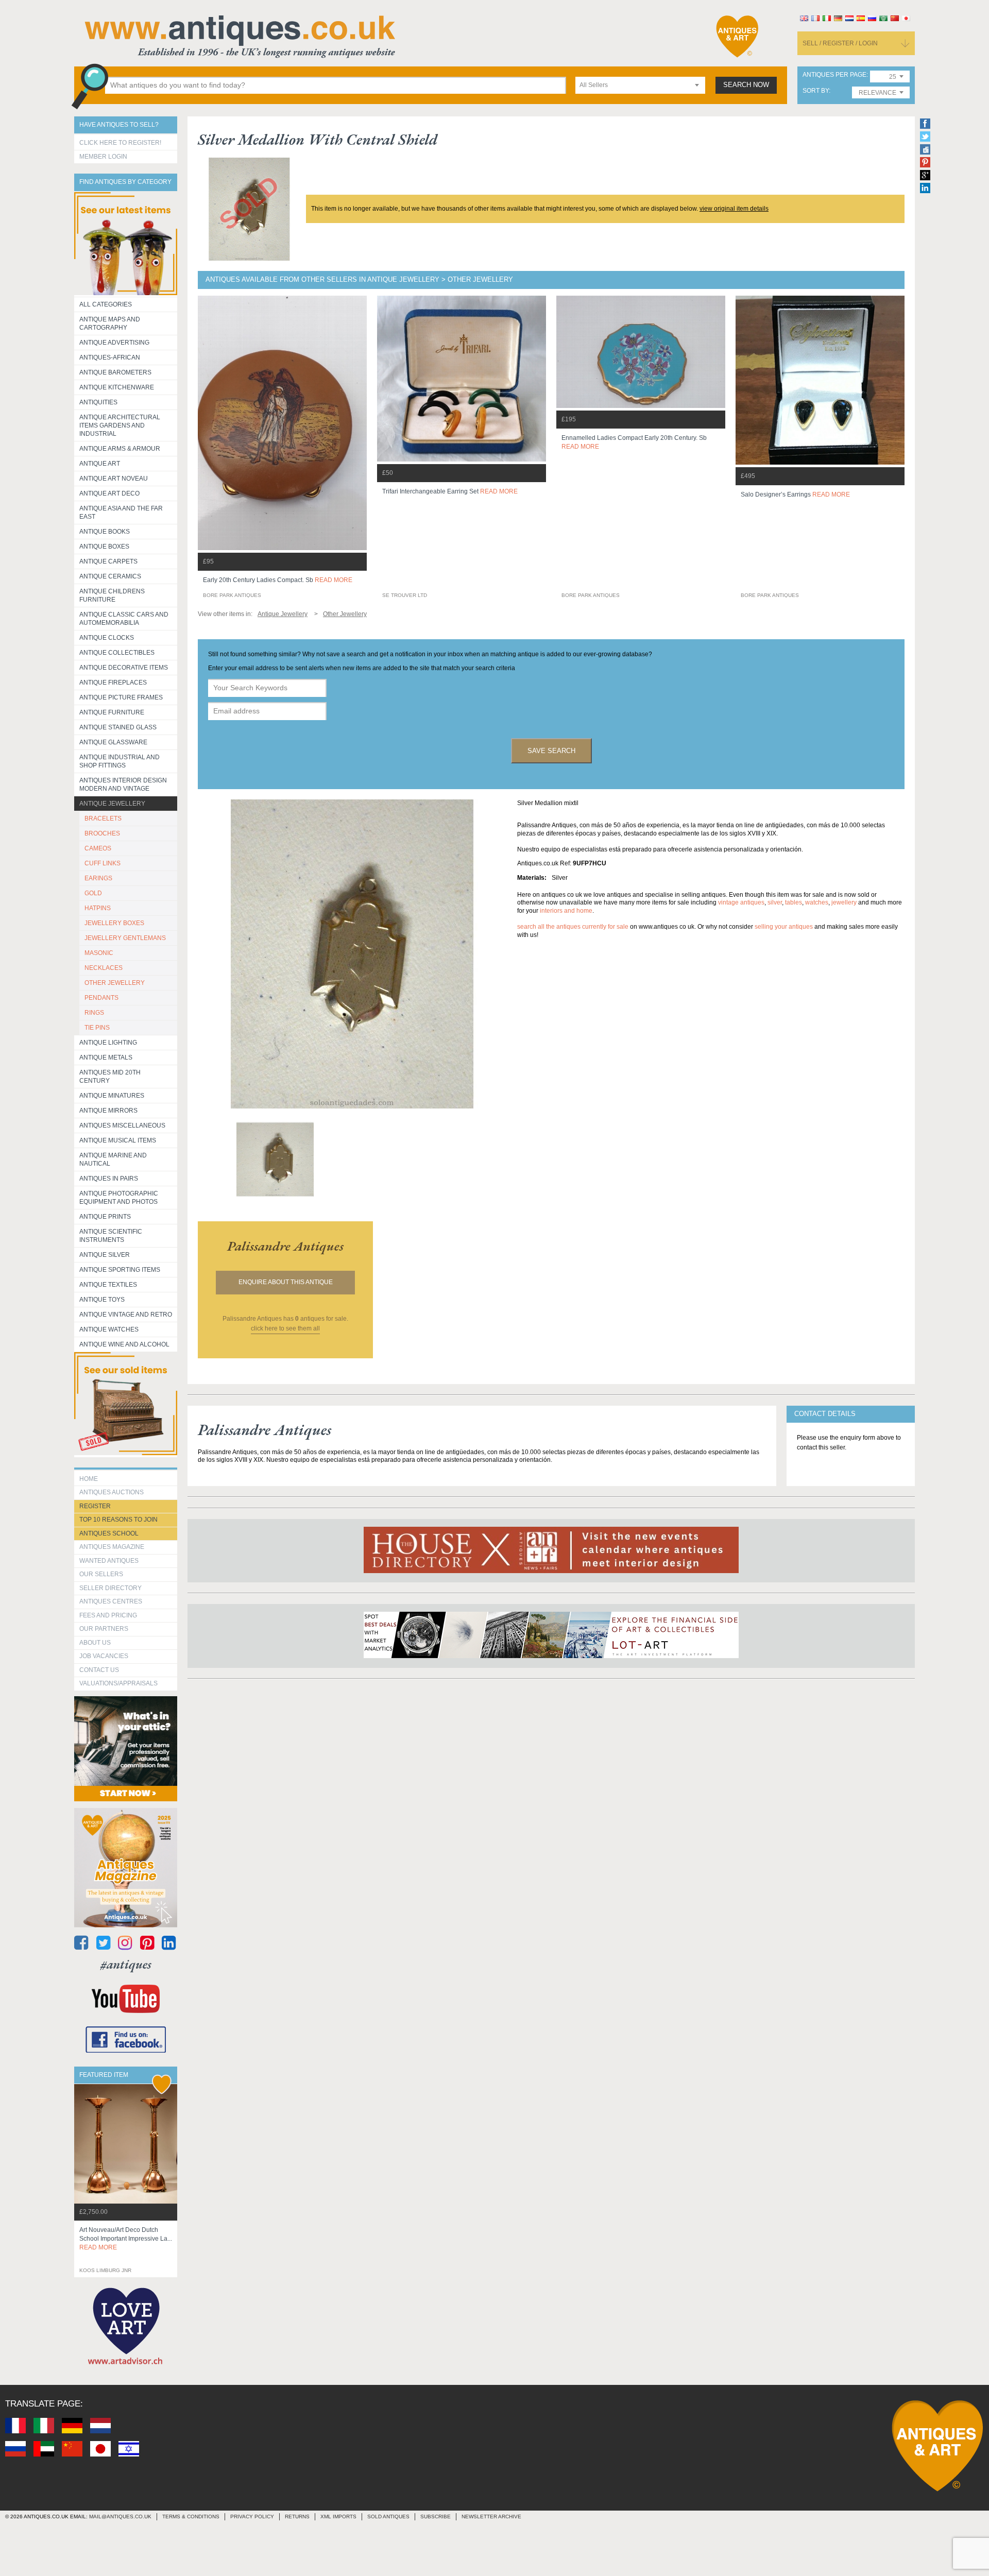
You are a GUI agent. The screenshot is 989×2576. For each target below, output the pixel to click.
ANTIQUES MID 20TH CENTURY (110, 1077)
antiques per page (834, 75)
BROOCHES (102, 833)
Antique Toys (102, 1300)
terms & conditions (191, 2517)
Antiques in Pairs (109, 1179)
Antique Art (100, 464)
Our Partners (104, 1629)
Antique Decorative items (124, 668)
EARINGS (98, 878)
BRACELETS (103, 818)
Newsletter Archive (491, 2517)
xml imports (338, 2517)
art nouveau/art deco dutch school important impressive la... (126, 2239)
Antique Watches (109, 1329)
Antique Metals (106, 1057)
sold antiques (388, 2517)
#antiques (126, 1964)
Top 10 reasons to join (118, 1520)
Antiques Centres (111, 1601)
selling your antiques (784, 927)
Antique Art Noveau (114, 479)
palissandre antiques (285, 1246)
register (95, 1506)
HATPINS (98, 908)
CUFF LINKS (103, 863)
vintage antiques (741, 902)
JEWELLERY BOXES (114, 923)
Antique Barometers (115, 372)
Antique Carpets (108, 561)
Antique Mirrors (108, 1111)
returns (297, 2517)
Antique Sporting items (120, 1270)
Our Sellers (101, 1574)
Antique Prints (105, 1217)
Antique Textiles (108, 1285)
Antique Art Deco (109, 493)
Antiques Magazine (112, 1547)
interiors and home (566, 911)
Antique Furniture (112, 712)
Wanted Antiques (109, 1561)
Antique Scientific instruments (111, 1236)
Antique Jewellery (112, 804)
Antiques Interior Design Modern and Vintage (123, 784)
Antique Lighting (108, 1043)
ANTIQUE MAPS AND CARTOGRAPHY (110, 323)
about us (95, 1643)
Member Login (103, 157)
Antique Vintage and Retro (126, 1315)
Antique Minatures (112, 1096)
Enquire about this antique (286, 1282)
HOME (89, 1479)
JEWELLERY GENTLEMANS (125, 938)
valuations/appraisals (118, 1683)
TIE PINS (97, 1028)
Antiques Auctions (112, 1492)
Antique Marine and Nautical (113, 1159)
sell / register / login (840, 43)
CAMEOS (98, 848)
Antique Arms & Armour (120, 449)
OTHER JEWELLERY (115, 983)
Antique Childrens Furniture (112, 595)
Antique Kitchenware (117, 387)
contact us (99, 1670)
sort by (816, 91)
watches (817, 902)
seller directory (110, 1588)
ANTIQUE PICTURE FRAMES (121, 697)
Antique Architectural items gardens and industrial (120, 425)
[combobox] (640, 85)
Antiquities (98, 402)
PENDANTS (101, 998)
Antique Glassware (113, 742)
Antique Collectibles (117, 653)
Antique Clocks (107, 638)
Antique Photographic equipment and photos (119, 1198)
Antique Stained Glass (118, 727)
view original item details (734, 209)
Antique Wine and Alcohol (124, 1344)
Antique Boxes (104, 547)
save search (551, 751)
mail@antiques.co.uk (120, 2517)
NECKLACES (104, 968)
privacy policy (252, 2517)
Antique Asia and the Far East (121, 513)
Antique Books (105, 532)
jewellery (844, 902)
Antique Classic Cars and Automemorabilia (124, 619)
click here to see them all (285, 1328)
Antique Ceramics (110, 576)
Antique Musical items (118, 1140)
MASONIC (99, 953)
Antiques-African (110, 357)
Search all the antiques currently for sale (573, 927)
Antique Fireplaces (113, 683)
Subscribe (436, 2517)
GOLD (93, 893)
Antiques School (109, 1533)
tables (794, 902)
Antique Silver (105, 1255)
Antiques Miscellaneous (122, 1125)
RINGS (94, 1013)
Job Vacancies (104, 1656)
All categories (106, 304)
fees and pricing (108, 1615)
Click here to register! (120, 143)
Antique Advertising (114, 343)
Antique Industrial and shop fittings (120, 761)
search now (746, 85)
